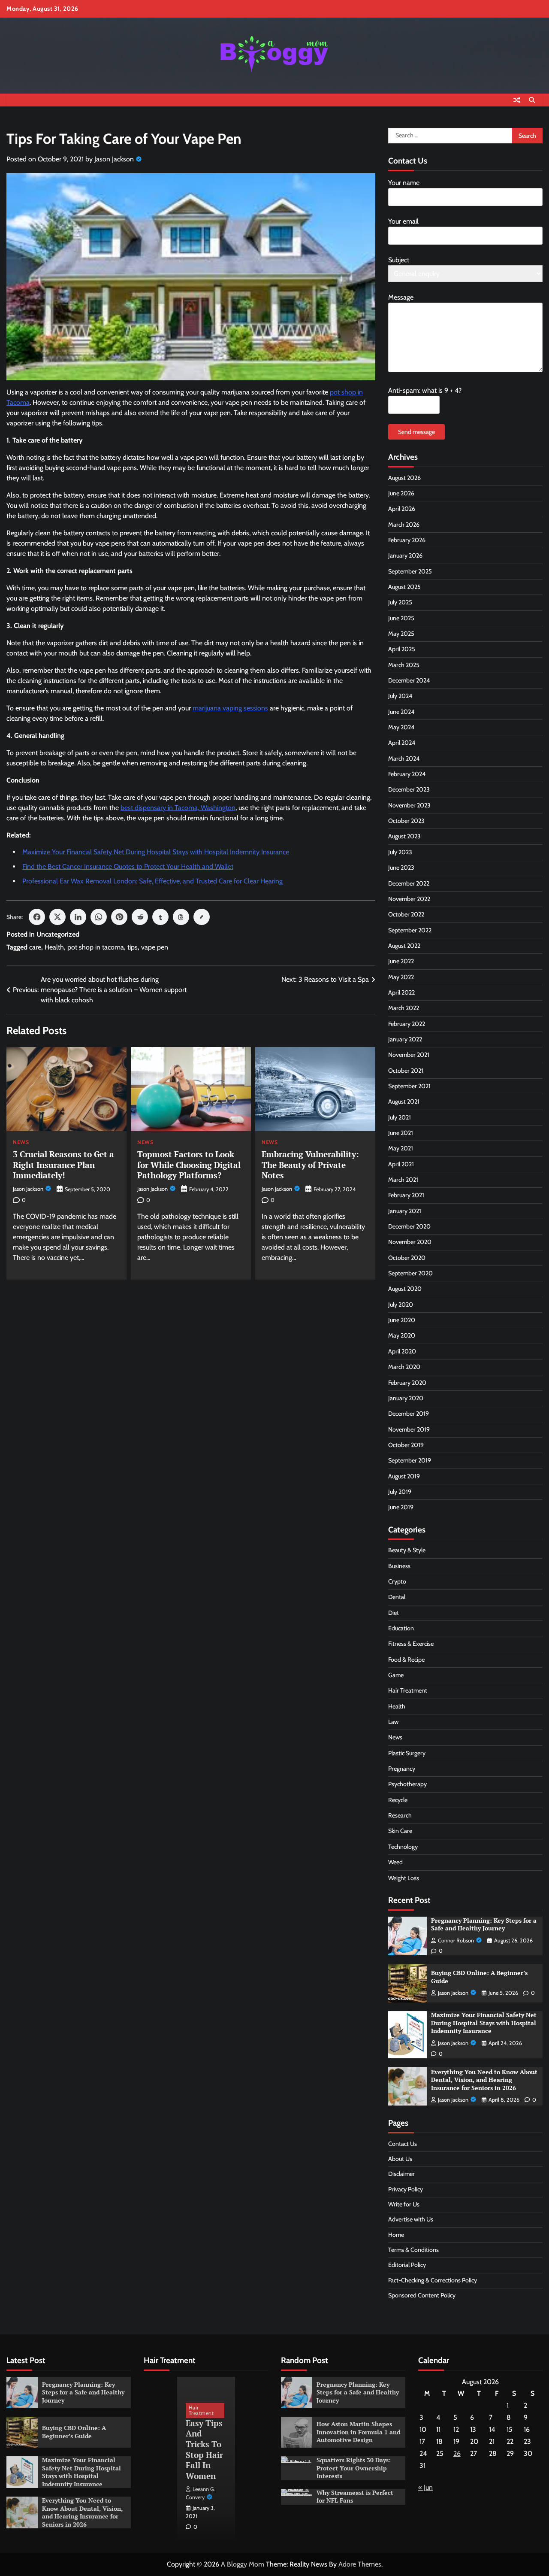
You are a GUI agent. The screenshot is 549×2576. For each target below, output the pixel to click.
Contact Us (403, 2144)
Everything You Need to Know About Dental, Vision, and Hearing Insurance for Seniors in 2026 (484, 2080)
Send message (416, 432)
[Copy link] (202, 917)
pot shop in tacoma (96, 947)
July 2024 (400, 696)
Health (54, 947)
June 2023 (401, 868)
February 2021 (406, 1195)
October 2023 (406, 821)
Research (400, 1815)
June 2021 (401, 1133)
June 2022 (401, 961)
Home (396, 2235)
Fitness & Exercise (411, 1644)
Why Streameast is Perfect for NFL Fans (355, 2497)
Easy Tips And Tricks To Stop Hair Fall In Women (204, 2449)
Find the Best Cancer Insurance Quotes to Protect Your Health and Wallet (128, 866)
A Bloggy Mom (243, 2564)
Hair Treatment (408, 1690)
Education (401, 1628)
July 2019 (400, 1492)
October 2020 (407, 1258)
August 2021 (404, 1101)
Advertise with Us (411, 2219)
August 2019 (404, 1476)
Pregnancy (402, 1769)
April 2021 (401, 1164)
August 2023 (404, 836)
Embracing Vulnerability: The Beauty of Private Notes (310, 1165)
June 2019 (401, 1507)
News (21, 1142)
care (35, 947)
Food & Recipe (406, 1660)
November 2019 (409, 1429)
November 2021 (409, 1055)
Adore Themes (360, 2564)
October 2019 (406, 1445)
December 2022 (409, 883)
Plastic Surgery (407, 1753)
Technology (403, 1847)
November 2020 (410, 1242)
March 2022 (404, 1008)
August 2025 (404, 587)
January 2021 (405, 1211)
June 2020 (402, 1320)
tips (133, 947)
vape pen (155, 947)
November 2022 (409, 899)
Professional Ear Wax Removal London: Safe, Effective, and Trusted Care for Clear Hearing (152, 881)
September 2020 (410, 1273)
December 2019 (409, 1414)
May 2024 (401, 727)
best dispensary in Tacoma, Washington (178, 808)
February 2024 (407, 774)
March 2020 (404, 1367)
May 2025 (401, 634)
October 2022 (406, 914)
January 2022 (405, 1039)
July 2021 (400, 1117)
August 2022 (404, 946)
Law (393, 1722)
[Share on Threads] (181, 917)
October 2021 (406, 1071)
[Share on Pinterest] (119, 917)
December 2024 (409, 680)
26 (457, 2453)
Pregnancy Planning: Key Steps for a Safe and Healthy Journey (484, 1924)
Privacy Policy (406, 2189)
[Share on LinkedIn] (78, 917)
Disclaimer (401, 2174)
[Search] (532, 100)
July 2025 (400, 602)
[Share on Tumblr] (160, 917)
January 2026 (405, 555)
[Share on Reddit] (140, 917)
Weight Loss (404, 1878)
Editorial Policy (407, 2265)
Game (396, 1675)
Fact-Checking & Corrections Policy (433, 2280)
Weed (395, 1862)
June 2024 (401, 712)
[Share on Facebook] (37, 917)
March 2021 (403, 1180)
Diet (394, 1613)
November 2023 (409, 805)
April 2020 (402, 1351)
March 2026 (404, 525)
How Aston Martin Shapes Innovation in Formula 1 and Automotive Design (358, 2432)
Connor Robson (456, 1940)
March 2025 (404, 665)
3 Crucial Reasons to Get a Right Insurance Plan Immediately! (63, 1165)
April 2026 (402, 509)
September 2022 (410, 930)
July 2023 (400, 852)
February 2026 (407, 540)
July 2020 (401, 1305)
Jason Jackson (114, 159)
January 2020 (406, 1398)
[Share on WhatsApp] (99, 917)
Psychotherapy (407, 1784)
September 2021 (409, 1086)
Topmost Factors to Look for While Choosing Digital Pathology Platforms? (189, 1165)
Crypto (397, 1581)
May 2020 (402, 1335)
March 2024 (404, 759)
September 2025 (410, 571)
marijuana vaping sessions (230, 708)
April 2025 (402, 649)
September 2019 (410, 1460)
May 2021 (401, 1148)
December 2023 (409, 789)
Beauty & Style (407, 1550)
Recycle (398, 1800)
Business (399, 1566)
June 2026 (401, 493)
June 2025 (401, 618)
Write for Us (404, 2204)
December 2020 (409, 1226)
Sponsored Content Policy (422, 2295)
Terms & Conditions (413, 2250)
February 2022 (407, 1024)
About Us (400, 2159)
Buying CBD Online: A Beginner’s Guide (479, 1977)
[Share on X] (57, 917)
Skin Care (400, 1831)
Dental (397, 1597)
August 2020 (405, 1289)
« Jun (425, 2487)
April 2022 (401, 992)
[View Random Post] (517, 100)
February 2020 (407, 1383)
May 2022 (401, 977)
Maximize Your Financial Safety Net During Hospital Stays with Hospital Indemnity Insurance (156, 852)
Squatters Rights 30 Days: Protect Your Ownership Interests (354, 2468)
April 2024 (402, 743)
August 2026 (404, 478)
